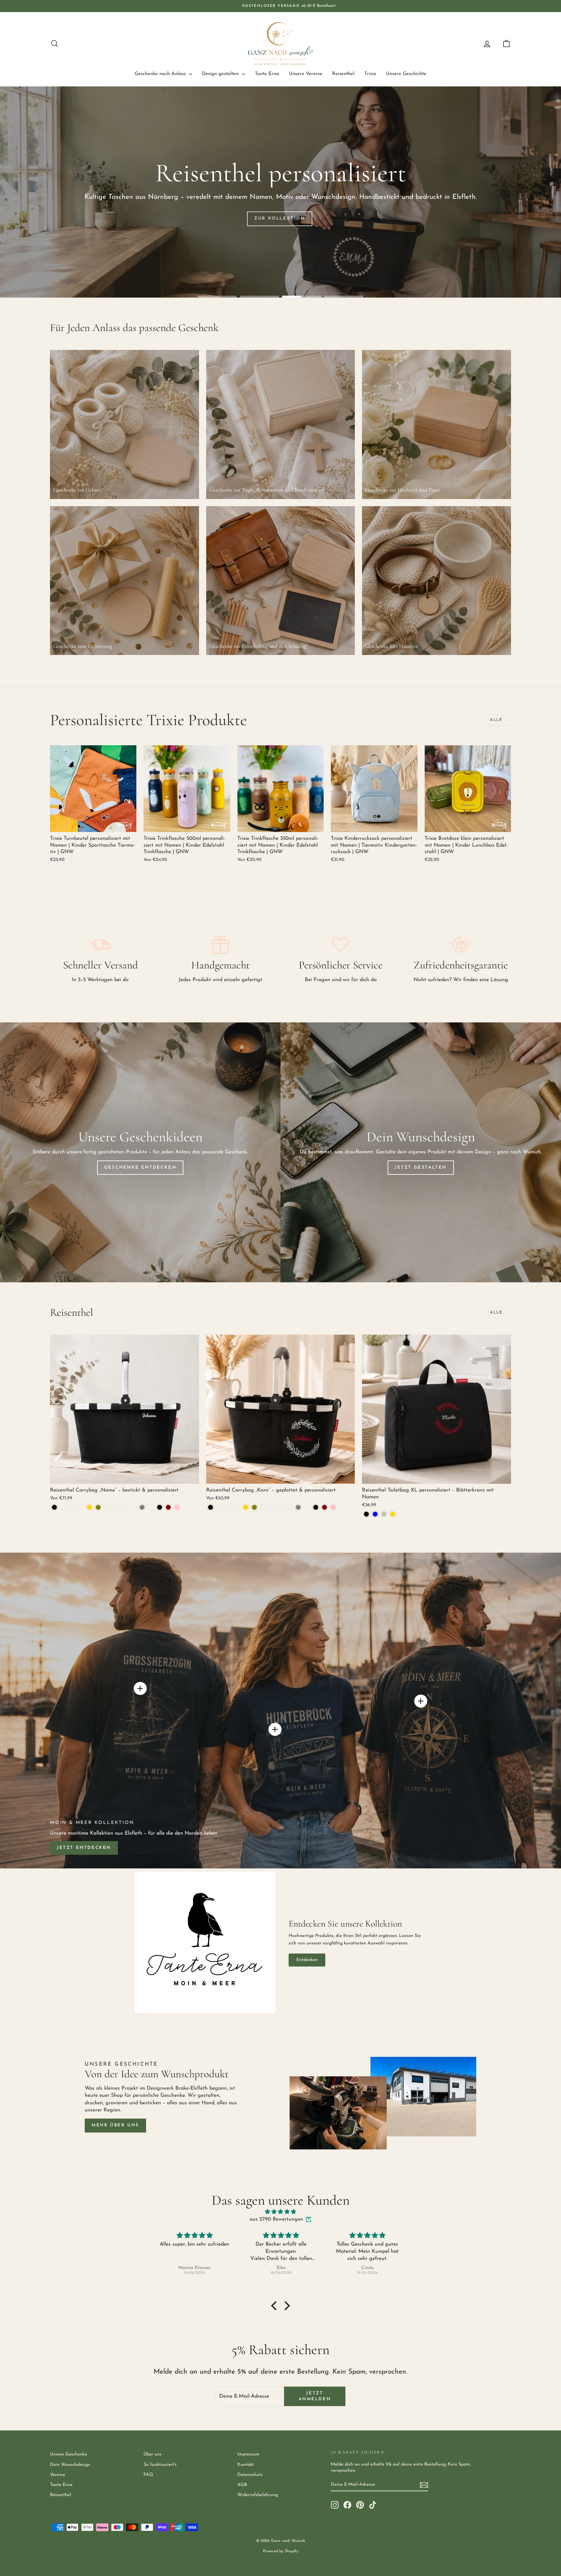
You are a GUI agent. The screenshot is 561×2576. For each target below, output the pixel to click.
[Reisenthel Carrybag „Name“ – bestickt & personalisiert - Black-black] (63, 1507)
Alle (496, 720)
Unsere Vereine (306, 74)
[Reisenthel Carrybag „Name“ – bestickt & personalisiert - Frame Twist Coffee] (116, 1507)
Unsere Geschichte (406, 74)
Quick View (93, 825)
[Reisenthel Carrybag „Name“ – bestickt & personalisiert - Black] (54, 1507)
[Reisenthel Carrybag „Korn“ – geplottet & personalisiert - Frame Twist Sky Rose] (289, 1507)
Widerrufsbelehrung (258, 2495)
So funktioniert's (160, 2465)
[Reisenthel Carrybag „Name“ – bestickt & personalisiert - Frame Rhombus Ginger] (81, 1507)
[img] (280, 2212)
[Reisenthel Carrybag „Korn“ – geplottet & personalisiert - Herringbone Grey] (298, 1507)
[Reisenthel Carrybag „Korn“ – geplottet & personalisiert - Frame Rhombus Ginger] (237, 1507)
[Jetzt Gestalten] (421, 1152)
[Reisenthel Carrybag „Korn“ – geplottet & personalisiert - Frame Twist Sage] (281, 1507)
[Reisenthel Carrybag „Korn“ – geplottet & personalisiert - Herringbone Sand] (307, 1507)
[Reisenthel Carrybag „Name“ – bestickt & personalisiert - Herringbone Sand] (151, 1507)
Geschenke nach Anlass (161, 74)
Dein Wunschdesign (70, 2465)
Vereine (57, 2475)
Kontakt (246, 2465)
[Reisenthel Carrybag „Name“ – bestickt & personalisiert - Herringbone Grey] (142, 1507)
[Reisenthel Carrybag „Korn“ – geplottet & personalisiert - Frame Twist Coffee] (272, 1507)
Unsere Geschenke (69, 2454)
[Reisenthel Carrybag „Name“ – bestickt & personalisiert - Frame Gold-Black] (72, 1507)
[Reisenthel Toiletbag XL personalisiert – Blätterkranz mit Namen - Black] (366, 1514)
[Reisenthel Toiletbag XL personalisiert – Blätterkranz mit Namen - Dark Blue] (375, 1514)
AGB (242, 2485)
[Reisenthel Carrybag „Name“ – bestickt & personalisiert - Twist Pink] (177, 1507)
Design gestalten (221, 74)
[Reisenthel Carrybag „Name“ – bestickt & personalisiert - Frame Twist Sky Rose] (133, 1507)
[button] (276, 2306)
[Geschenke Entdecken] (140, 1152)
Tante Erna (267, 74)
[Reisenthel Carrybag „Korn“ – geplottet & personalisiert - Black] (211, 1507)
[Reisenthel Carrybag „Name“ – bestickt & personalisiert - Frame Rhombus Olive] (98, 1507)
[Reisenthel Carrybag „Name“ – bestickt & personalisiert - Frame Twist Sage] (125, 1507)
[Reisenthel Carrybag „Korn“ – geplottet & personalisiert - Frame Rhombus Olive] (254, 1507)
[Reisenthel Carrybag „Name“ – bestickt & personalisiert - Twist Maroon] (168, 1507)
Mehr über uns (115, 2125)
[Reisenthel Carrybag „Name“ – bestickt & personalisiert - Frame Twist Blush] (107, 1507)
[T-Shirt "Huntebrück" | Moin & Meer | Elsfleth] (275, 1729)
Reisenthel (343, 74)
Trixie (370, 74)
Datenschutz (250, 2475)
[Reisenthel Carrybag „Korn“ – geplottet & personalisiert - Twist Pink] (333, 1507)
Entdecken (307, 1960)
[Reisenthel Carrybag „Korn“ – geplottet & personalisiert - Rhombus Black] (316, 1507)
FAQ (148, 2475)
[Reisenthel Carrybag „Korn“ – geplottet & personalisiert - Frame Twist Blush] (263, 1507)
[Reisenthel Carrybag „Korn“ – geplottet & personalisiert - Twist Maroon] (324, 1507)
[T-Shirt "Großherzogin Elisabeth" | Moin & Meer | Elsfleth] (140, 1688)
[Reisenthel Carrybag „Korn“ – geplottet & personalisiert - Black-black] (219, 1507)
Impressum (248, 2454)
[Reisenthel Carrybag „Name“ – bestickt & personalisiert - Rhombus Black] (160, 1507)
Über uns (153, 2454)
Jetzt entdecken (84, 1848)
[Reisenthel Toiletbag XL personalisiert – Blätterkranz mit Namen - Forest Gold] (393, 1514)
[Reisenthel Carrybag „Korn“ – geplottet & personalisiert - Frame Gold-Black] (228, 1507)
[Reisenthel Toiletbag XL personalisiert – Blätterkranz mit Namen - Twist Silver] (384, 1514)
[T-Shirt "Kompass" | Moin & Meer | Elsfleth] (421, 1701)
